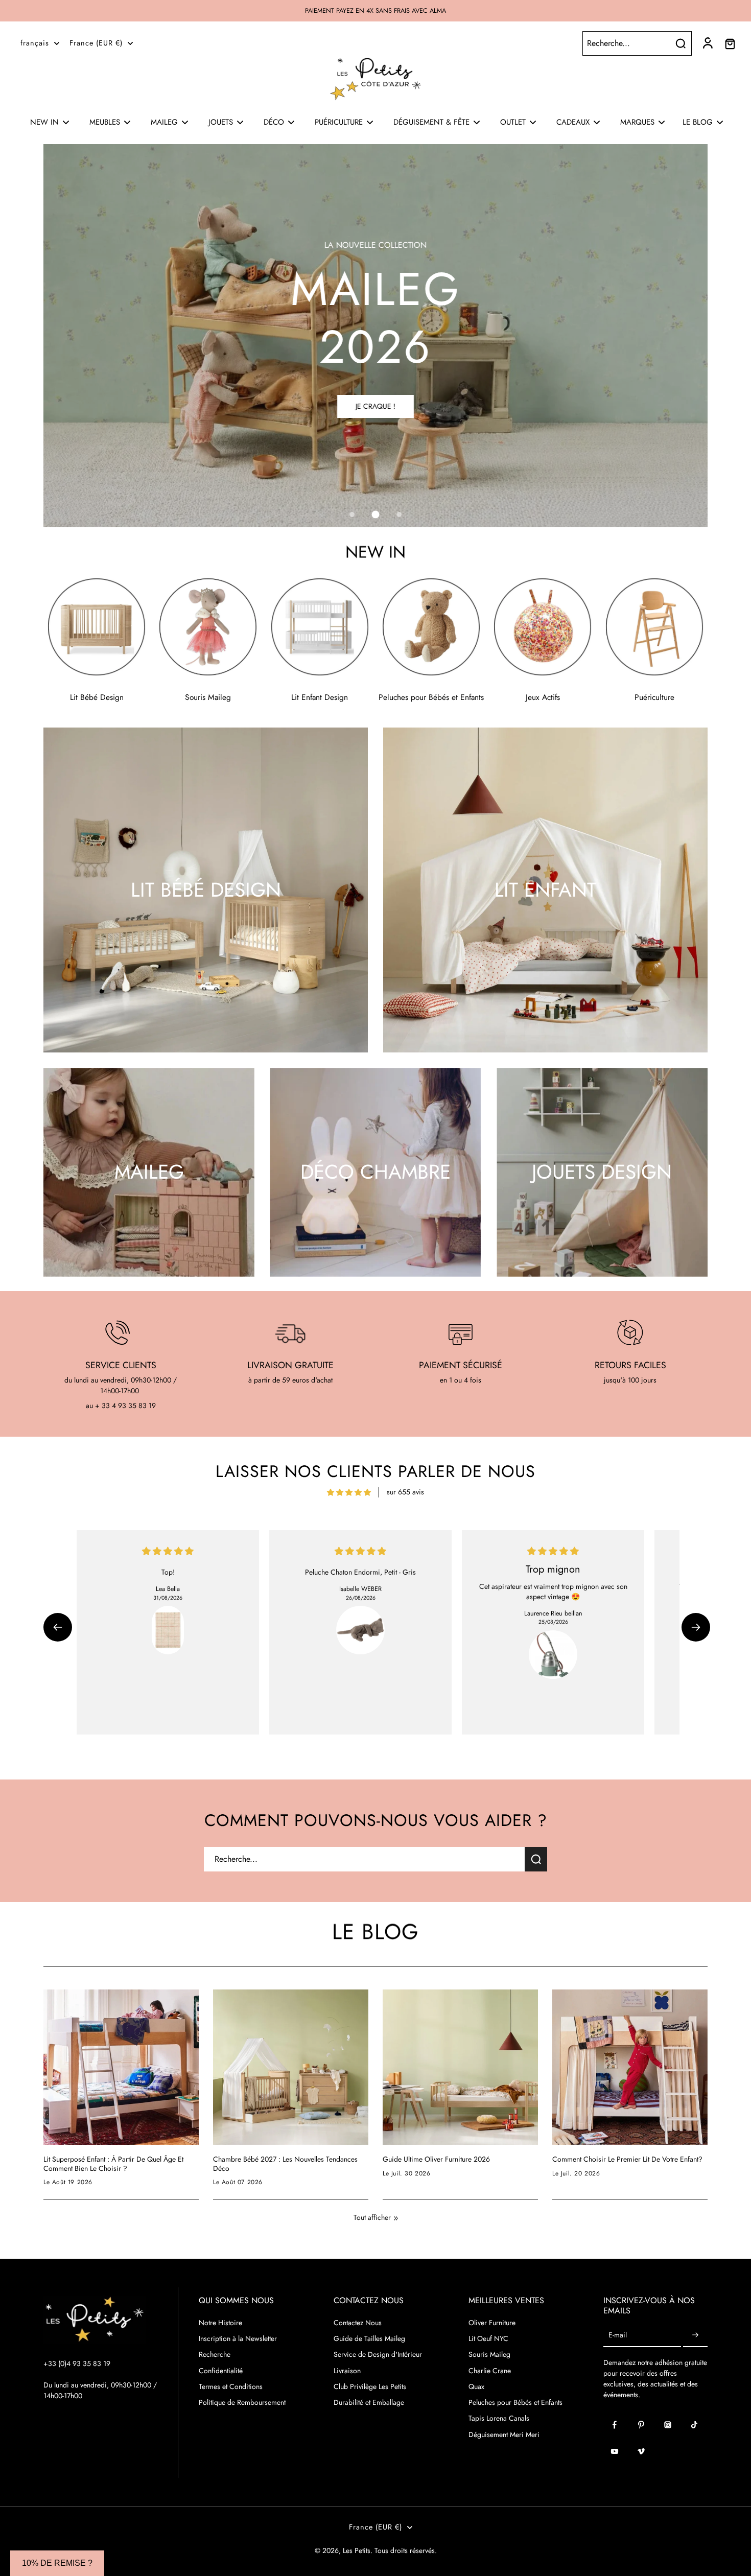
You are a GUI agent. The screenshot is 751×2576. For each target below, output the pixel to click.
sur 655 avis (405, 1492)
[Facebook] (615, 2425)
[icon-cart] (730, 43)
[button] (58, 1627)
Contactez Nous (358, 2323)
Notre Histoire (220, 2323)
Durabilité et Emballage (369, 2403)
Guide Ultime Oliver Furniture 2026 (436, 2160)
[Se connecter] (707, 43)
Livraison (347, 2371)
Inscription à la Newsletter (238, 2339)
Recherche (215, 2355)
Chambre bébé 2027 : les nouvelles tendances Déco (285, 2164)
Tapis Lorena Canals (499, 2418)
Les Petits (357, 2550)
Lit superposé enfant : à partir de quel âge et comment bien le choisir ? (113, 2164)
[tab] (352, 514)
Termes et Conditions (231, 2387)
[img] (349, 1492)
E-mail (618, 2336)
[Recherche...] (680, 43)
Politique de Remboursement (242, 2403)
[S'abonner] (695, 2336)
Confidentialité (221, 2371)
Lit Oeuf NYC (488, 2339)
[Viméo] (641, 2451)
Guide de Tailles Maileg (369, 2339)
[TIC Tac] (694, 2425)
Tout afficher (372, 2218)
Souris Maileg (489, 2355)
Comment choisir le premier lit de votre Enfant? (627, 2160)
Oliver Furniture (492, 2323)
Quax (476, 2387)
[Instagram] (668, 2425)
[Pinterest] (641, 2425)
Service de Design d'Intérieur (378, 2355)
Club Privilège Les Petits (370, 2387)
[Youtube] (615, 2451)
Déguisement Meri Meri (504, 2435)
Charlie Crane (490, 2371)
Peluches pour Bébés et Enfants (515, 2403)
